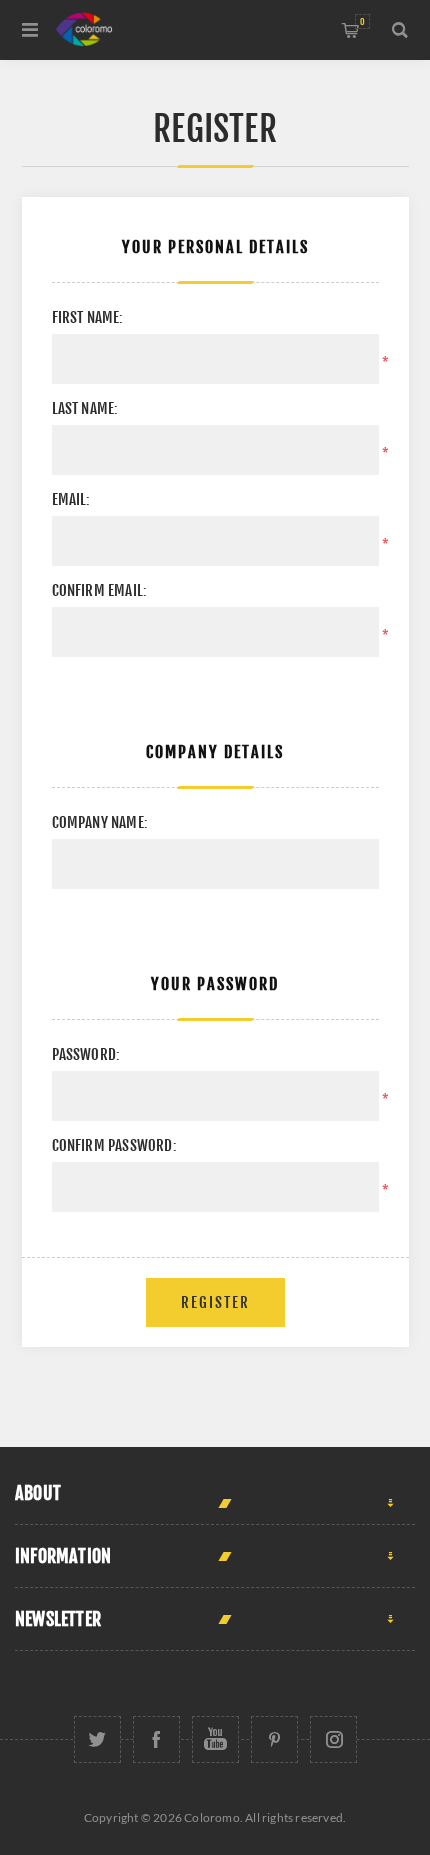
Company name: (100, 822)
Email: (71, 499)
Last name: (85, 408)
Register (215, 1302)
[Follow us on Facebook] (156, 1739)
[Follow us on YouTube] (215, 1739)
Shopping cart (362, 21)
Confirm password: (114, 1145)
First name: (88, 317)
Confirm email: (100, 590)
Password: (86, 1054)
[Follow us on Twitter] (97, 1739)
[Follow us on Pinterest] (274, 1739)
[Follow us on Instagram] (333, 1739)
